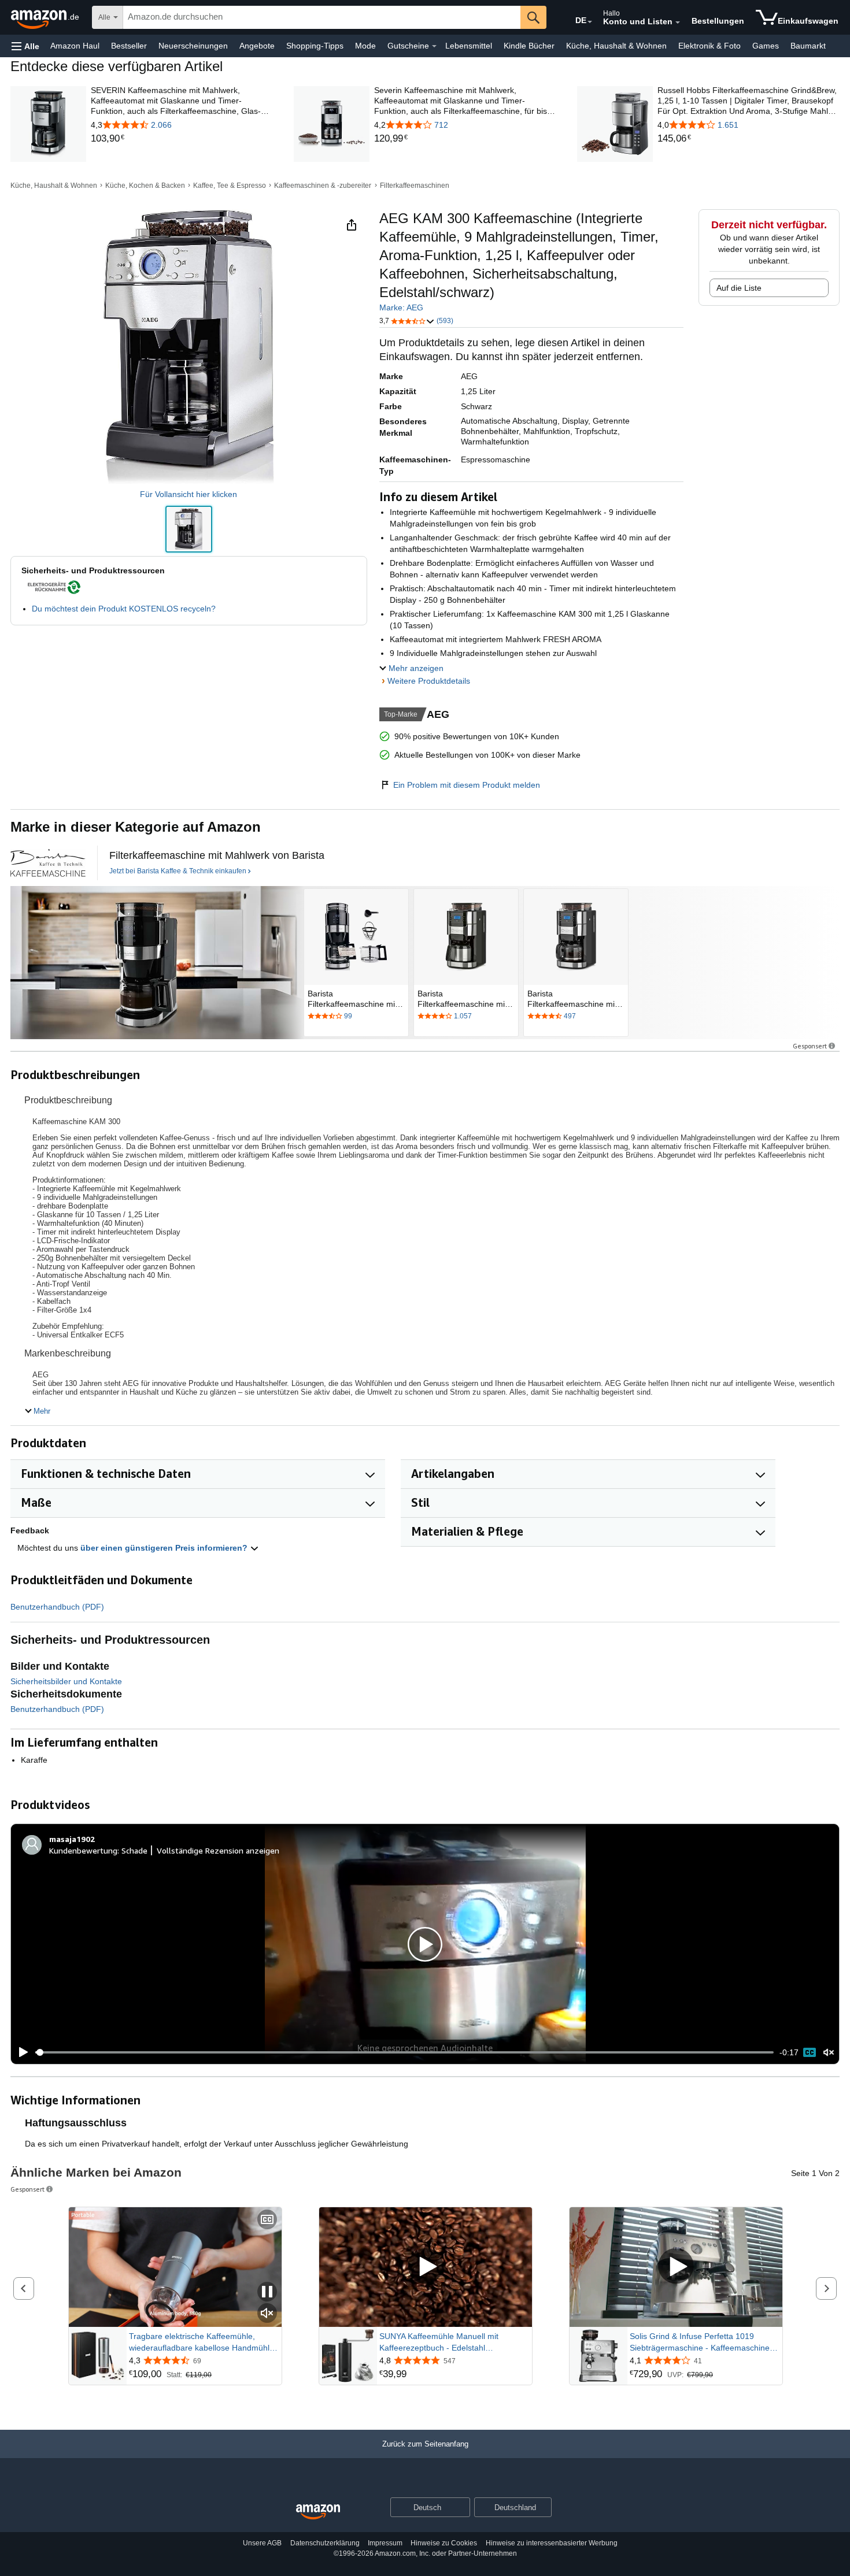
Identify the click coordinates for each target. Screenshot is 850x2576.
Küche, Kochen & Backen (145, 186)
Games (766, 46)
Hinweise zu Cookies (444, 2543)
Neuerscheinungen (193, 46)
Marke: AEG (401, 307)
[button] (25, 46)
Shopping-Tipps (315, 46)
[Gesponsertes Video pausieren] (267, 2293)
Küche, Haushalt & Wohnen (616, 46)
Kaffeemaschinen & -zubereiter (323, 186)
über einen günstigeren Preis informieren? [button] (165, 1548)
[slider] (404, 2052)
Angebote (257, 46)
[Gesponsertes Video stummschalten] (267, 2314)
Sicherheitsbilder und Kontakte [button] (66, 1681)
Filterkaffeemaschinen (415, 186)
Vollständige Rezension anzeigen (218, 1850)
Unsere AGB (262, 2543)
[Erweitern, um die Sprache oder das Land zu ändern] (590, 22)
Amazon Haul (75, 46)
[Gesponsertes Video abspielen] (426, 2267)
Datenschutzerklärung (325, 2543)
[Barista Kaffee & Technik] (48, 863)
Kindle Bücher (529, 46)
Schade (134, 1850)
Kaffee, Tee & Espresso (230, 186)
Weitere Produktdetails (429, 681)
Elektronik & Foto (709, 46)
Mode (365, 46)
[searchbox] (322, 17)
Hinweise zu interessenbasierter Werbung (552, 2543)
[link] (182, 139)
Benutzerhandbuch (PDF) (57, 1607)
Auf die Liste (739, 288)
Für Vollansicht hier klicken (189, 494)
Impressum (385, 2543)
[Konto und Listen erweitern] (678, 23)
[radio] (189, 529)
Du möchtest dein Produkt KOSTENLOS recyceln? (124, 609)
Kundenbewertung (83, 1850)
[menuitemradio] (810, 2052)
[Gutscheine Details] (434, 46)
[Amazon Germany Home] (318, 2512)
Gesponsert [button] (810, 1046)
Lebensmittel (469, 46)
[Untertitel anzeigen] (267, 2220)
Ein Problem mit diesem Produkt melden (467, 785)
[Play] (20, 2052)
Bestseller (129, 46)
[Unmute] (829, 2053)
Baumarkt (808, 46)
